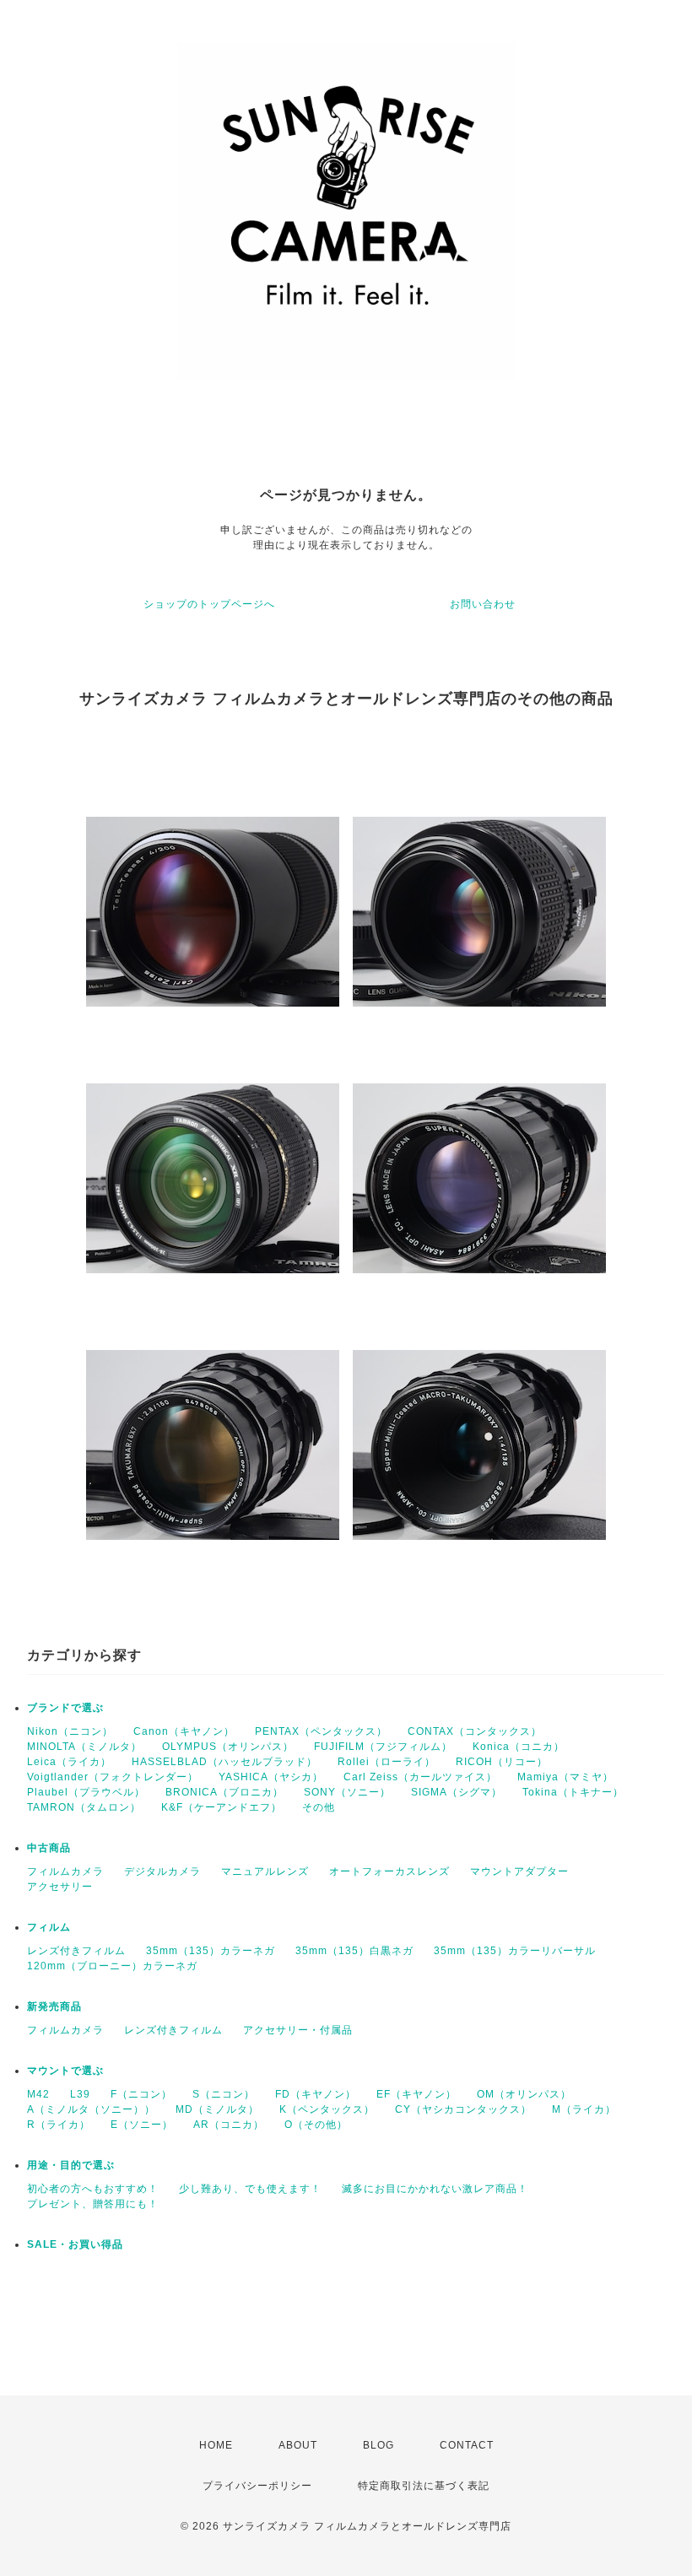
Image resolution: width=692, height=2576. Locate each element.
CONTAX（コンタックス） (475, 1731)
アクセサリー (60, 1887)
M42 (38, 2094)
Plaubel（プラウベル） (86, 1792)
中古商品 (49, 1848)
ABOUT (298, 2445)
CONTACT (467, 2445)
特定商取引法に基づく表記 (424, 2486)
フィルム (49, 1927)
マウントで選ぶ (65, 2071)
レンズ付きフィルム (76, 1951)
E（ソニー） (142, 2125)
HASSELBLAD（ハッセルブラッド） (224, 1762)
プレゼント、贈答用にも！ (93, 2204)
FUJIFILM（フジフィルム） (383, 1747)
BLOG (378, 2445)
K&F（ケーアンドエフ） (222, 1807)
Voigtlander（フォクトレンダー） (113, 1777)
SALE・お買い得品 (75, 2244)
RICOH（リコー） (502, 1762)
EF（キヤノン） (416, 2094)
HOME (216, 2445)
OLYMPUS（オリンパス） (228, 1747)
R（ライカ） (59, 2125)
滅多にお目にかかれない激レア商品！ (435, 2189)
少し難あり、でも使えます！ (250, 2189)
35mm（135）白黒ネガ (354, 1951)
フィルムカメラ (65, 1871)
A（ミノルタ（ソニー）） (91, 2109)
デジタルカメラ (162, 1871)
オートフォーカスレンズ (389, 1871)
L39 (80, 2094)
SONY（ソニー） (347, 1792)
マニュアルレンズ (265, 1871)
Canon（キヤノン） (184, 1731)
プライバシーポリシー (257, 2486)
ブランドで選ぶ (65, 1708)
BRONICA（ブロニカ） (224, 1792)
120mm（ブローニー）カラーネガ (112, 1966)
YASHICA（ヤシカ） (271, 1777)
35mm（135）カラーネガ (211, 1951)
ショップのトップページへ (209, 604)
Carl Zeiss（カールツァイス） (420, 1777)
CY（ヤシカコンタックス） (463, 2109)
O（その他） (316, 2125)
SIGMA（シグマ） (457, 1792)
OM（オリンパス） (524, 2094)
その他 (319, 1807)
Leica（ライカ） (69, 1762)
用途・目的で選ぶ (71, 2165)
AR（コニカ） (229, 2125)
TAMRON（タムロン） (84, 1807)
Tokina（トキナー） (573, 1792)
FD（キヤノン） (316, 2094)
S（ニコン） (224, 2094)
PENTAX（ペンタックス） (321, 1731)
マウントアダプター (519, 1871)
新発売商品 (54, 2006)
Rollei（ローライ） (387, 1762)
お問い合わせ (483, 604)
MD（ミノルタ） (217, 2109)
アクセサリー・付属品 (298, 2030)
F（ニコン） (141, 2094)
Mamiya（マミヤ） (565, 1777)
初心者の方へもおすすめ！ (93, 2189)
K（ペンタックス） (327, 2109)
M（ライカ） (584, 2109)
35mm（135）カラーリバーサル (515, 1951)
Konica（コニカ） (519, 1747)
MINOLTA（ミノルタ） (84, 1747)
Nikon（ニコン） (70, 1731)
